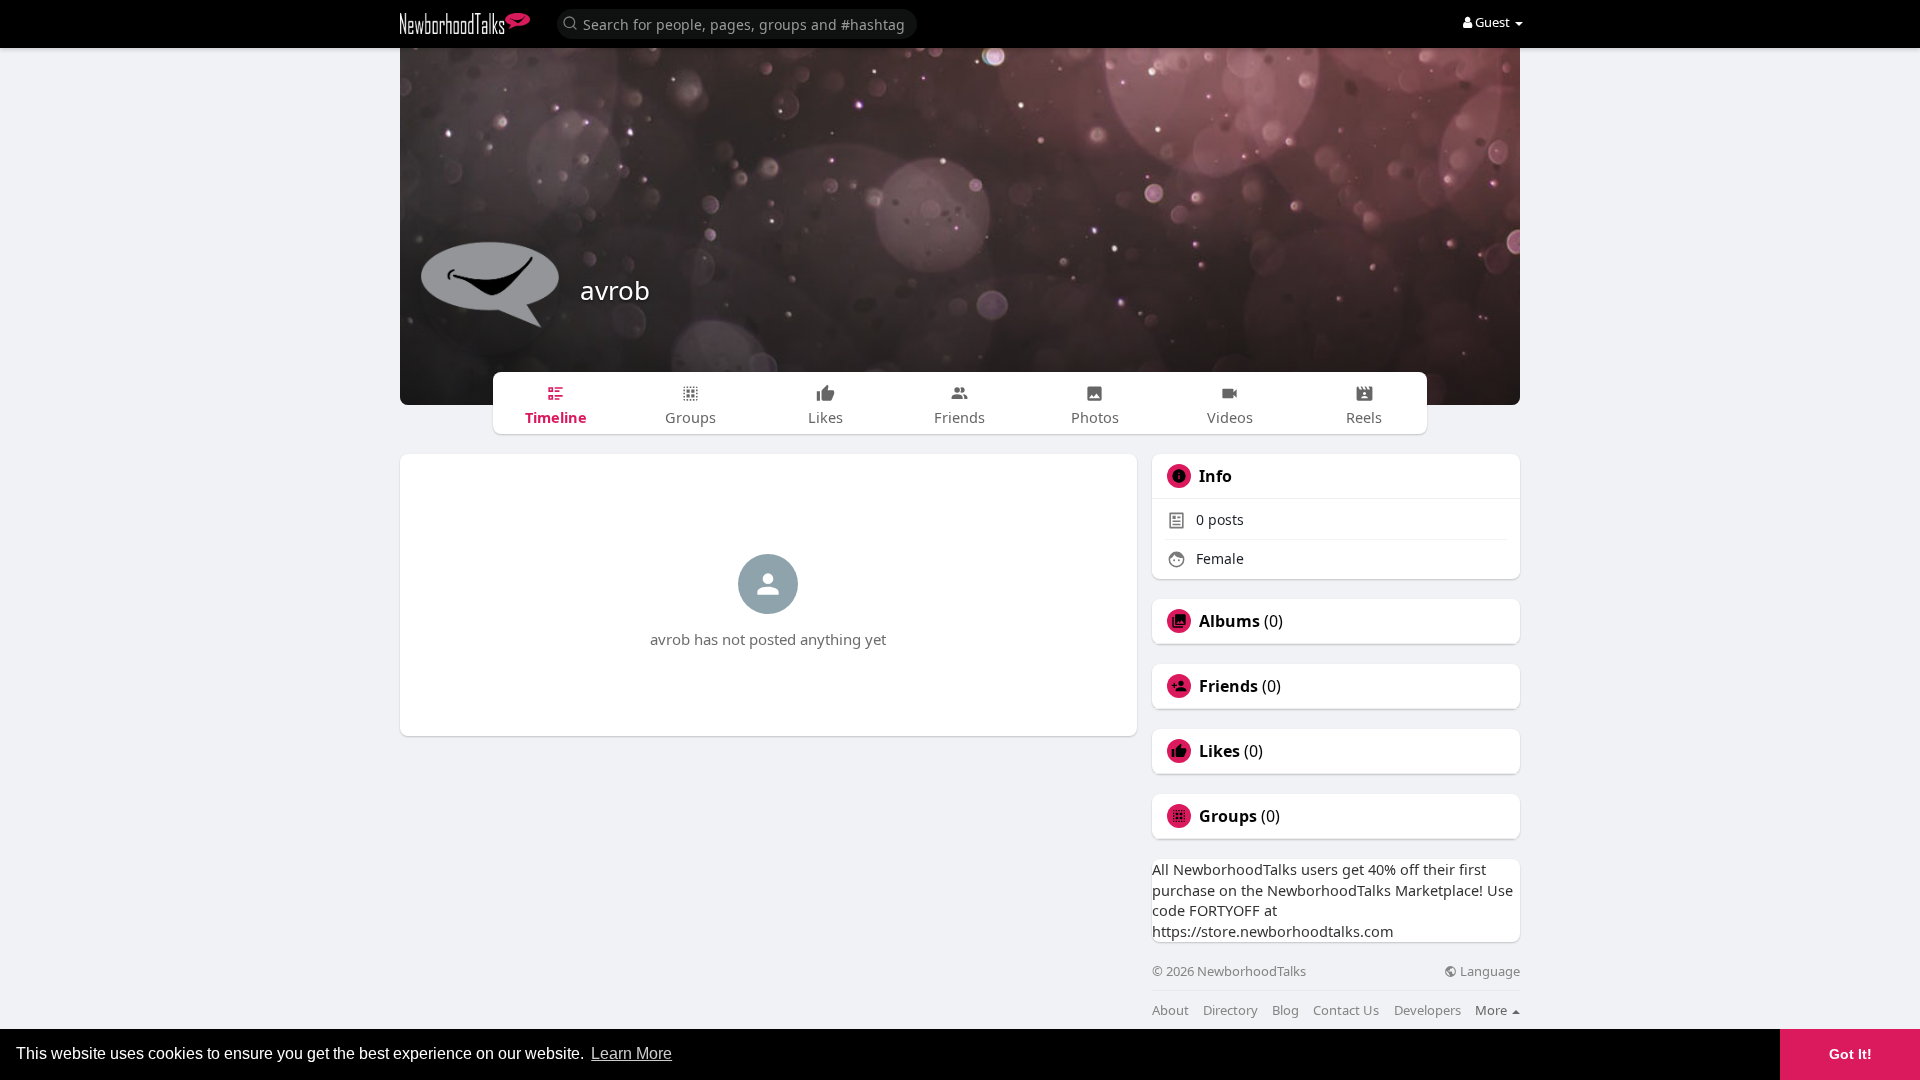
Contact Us (1346, 1010)
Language (1488, 971)
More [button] (1492, 1010)
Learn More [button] (631, 1053)
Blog (1285, 1010)
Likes (1219, 751)
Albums (1229, 621)
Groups (1228, 816)
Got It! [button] (1850, 1054)
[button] (737, 22)
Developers (1427, 1010)
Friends (1228, 686)
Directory (1230, 1010)
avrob (615, 290)
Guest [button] (1492, 22)
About (1170, 1010)
